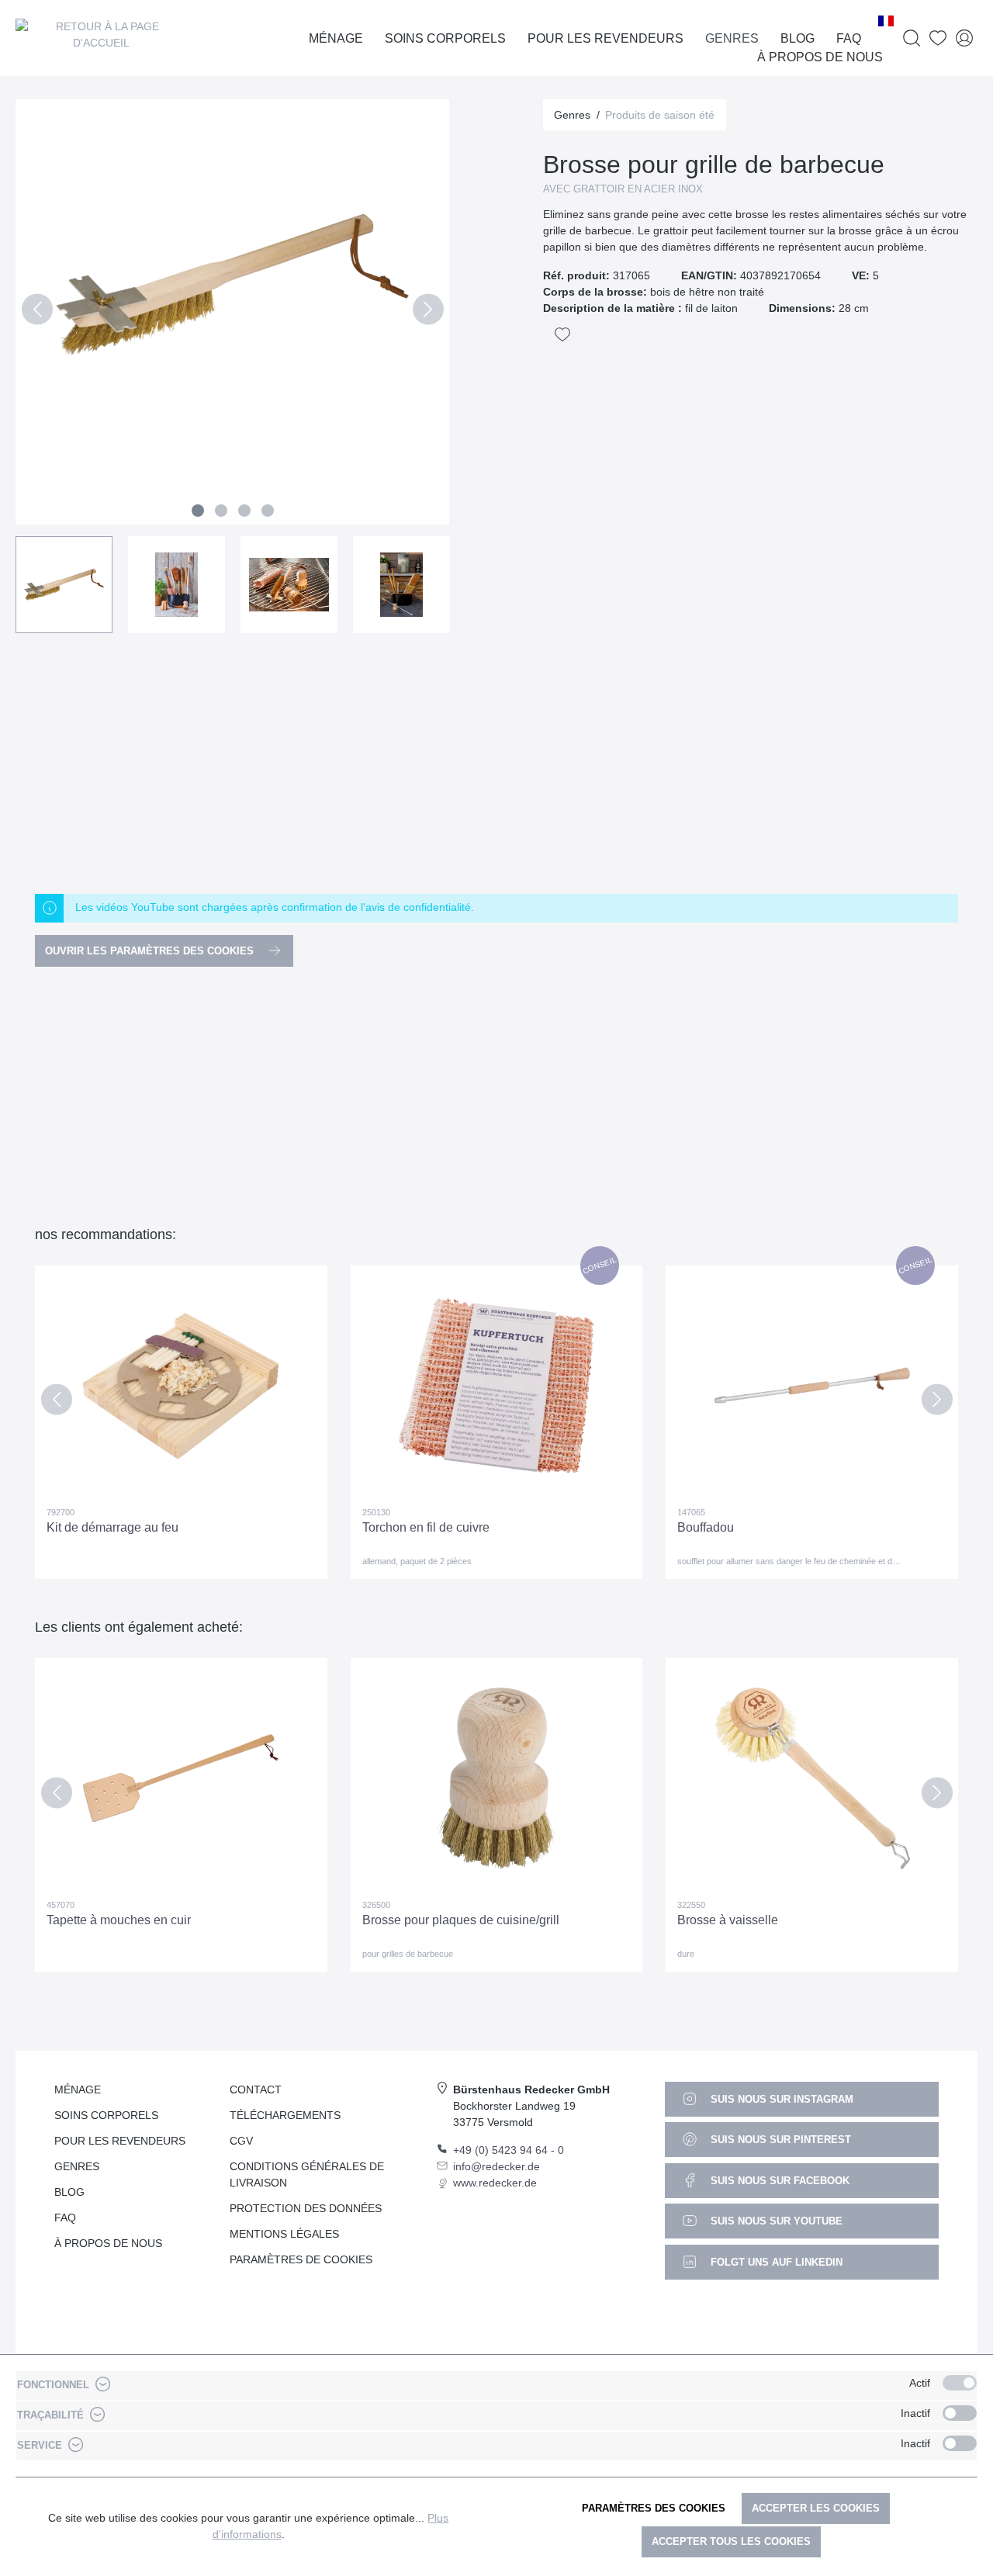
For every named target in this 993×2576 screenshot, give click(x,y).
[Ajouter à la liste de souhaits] (562, 334)
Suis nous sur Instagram (780, 2099)
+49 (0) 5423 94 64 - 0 (509, 2150)
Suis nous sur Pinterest (779, 2140)
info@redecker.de (496, 2166)
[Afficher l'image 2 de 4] (221, 511)
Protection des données (306, 2208)
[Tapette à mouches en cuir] (181, 1778)
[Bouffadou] (812, 1386)
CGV (241, 2141)
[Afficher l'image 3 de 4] (244, 511)
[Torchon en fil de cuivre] (497, 1386)
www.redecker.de (495, 2183)
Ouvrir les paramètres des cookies (151, 951)
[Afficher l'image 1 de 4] (198, 511)
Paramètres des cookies (654, 2508)
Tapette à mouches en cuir (119, 1920)
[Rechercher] (912, 38)
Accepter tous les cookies (731, 2541)
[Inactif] (960, 2413)
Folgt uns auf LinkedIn (775, 2262)
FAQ (65, 2218)
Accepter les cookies (816, 2508)
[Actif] (960, 2383)
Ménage (78, 2090)
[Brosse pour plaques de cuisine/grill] (497, 1778)
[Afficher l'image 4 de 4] (268, 511)
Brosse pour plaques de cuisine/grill (461, 1920)
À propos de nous (108, 2243)
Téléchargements (285, 2115)
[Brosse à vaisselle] (812, 1778)
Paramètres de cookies (301, 2259)
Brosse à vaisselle (728, 1920)
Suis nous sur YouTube (775, 2221)
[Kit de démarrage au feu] (181, 1386)
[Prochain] (428, 312)
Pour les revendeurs (120, 2141)
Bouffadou (706, 1527)
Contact (256, 2090)
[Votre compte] (964, 38)
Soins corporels (106, 2115)
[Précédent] (37, 312)
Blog (69, 2192)
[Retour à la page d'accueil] (101, 38)
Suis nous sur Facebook (778, 2181)
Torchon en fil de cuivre (426, 1527)
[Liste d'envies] (938, 38)
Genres (77, 2166)
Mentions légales (284, 2234)
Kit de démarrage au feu (112, 1527)
